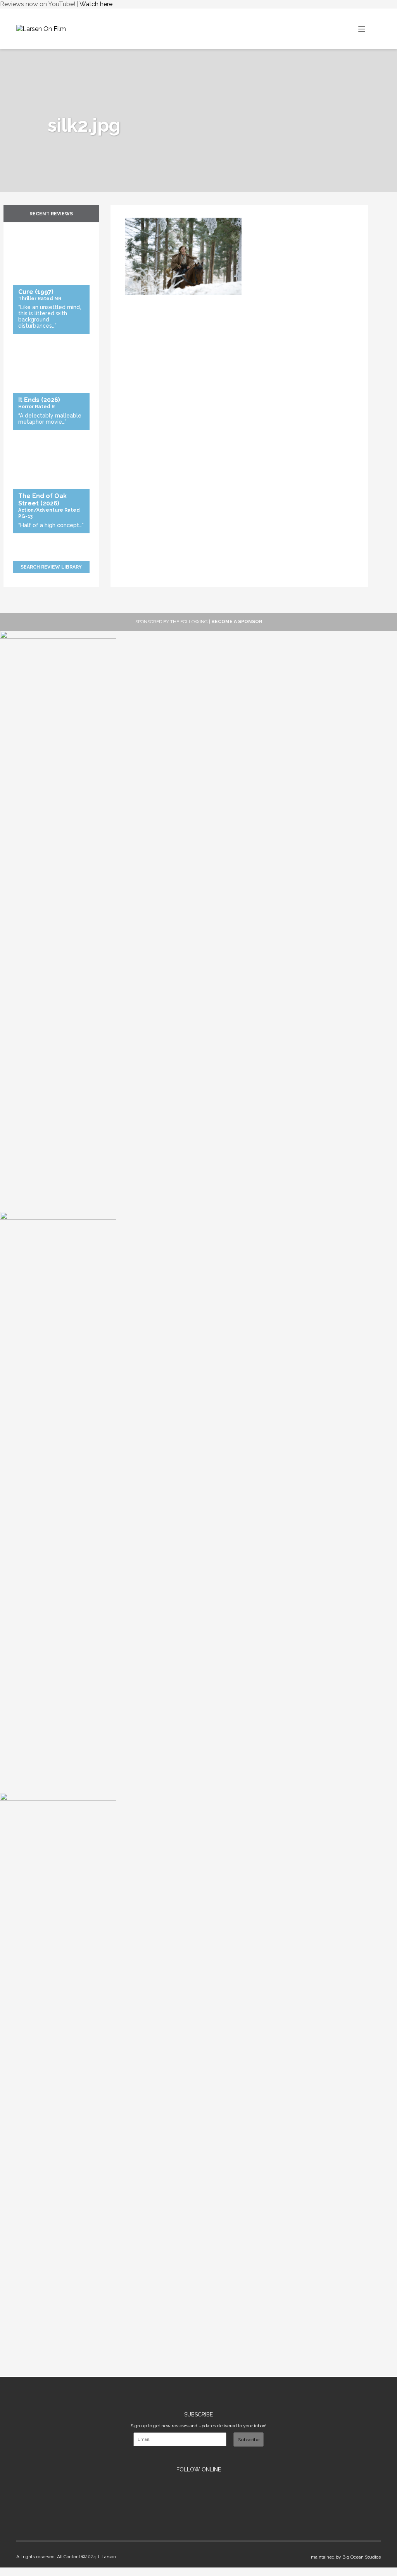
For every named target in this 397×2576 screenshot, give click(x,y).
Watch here (96, 4)
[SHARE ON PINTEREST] (135, 213)
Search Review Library (51, 567)
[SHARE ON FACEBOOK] (131, 213)
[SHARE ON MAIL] (139, 213)
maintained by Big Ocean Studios (346, 2557)
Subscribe (249, 2440)
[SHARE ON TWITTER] (127, 213)
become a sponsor (237, 622)
